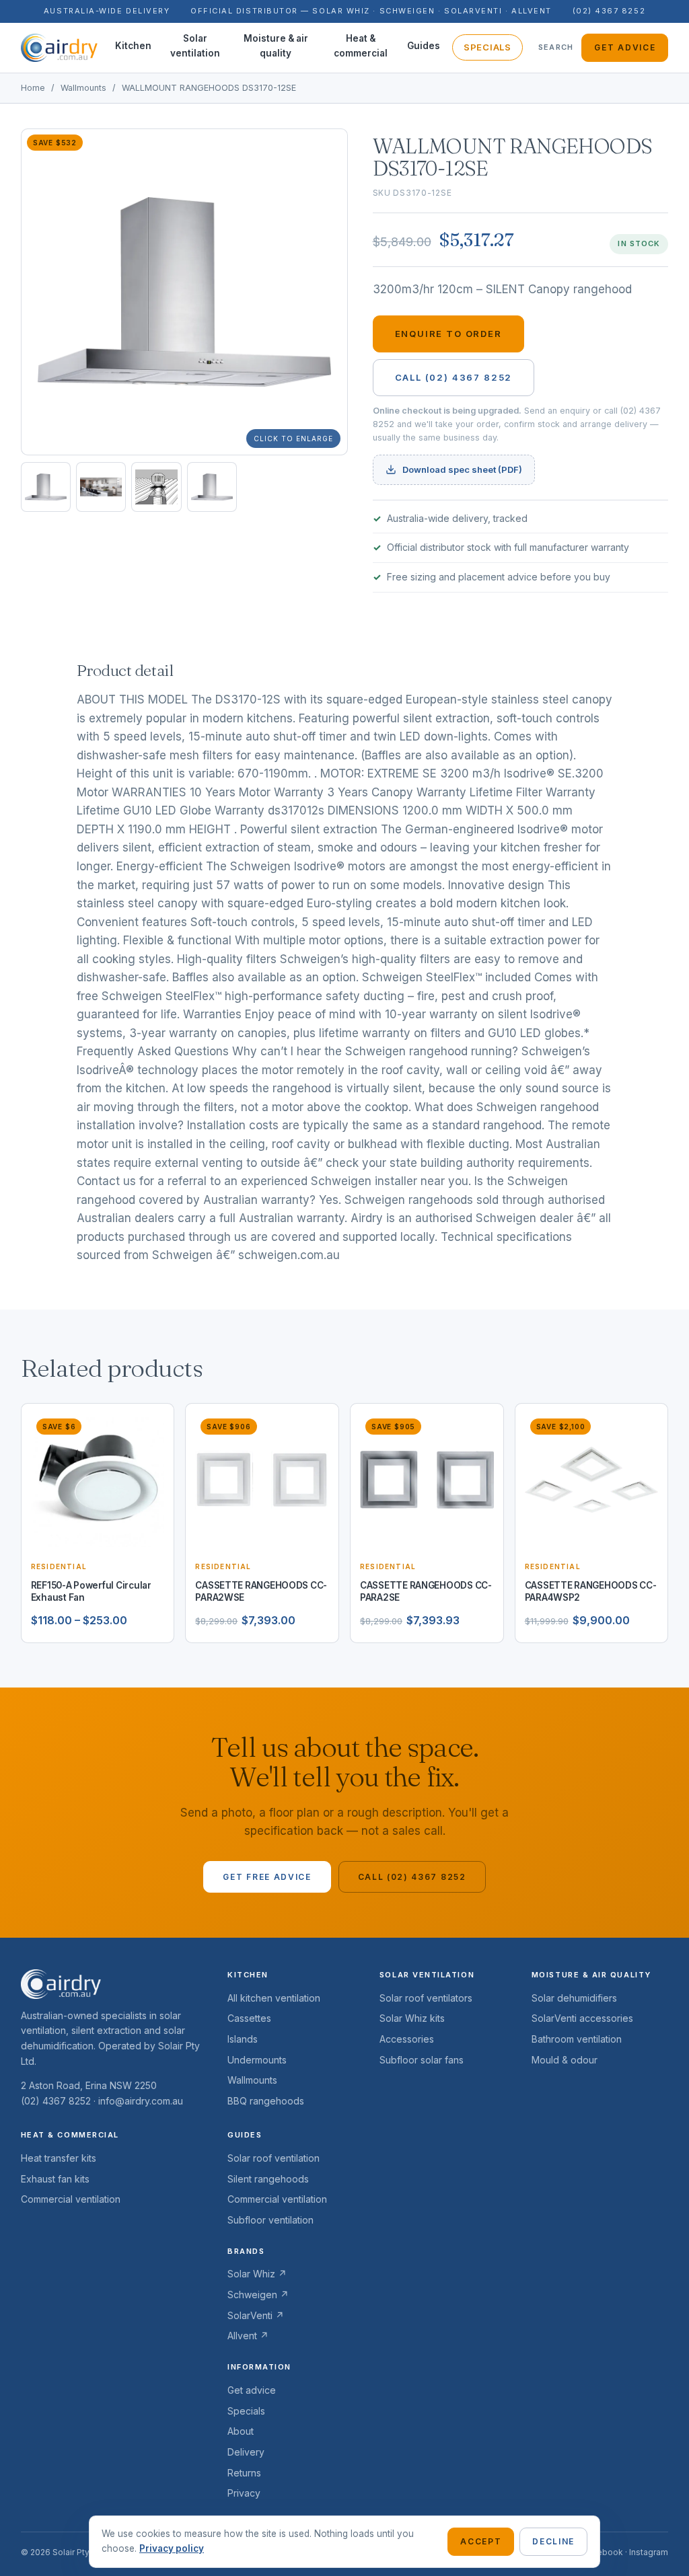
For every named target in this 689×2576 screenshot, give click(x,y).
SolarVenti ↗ (256, 2315)
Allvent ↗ (248, 2336)
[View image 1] (46, 487)
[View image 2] (101, 487)
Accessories (407, 2039)
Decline (553, 2541)
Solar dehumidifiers (574, 1998)
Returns (244, 2473)
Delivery (246, 2452)
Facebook (603, 2552)
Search (556, 47)
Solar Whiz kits (412, 2018)
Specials (487, 47)
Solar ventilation (195, 46)
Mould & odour (565, 2060)
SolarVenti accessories (582, 2018)
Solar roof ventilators (426, 1998)
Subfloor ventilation (270, 2220)
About (241, 2431)
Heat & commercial (361, 46)
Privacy (244, 2493)
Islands (243, 2039)
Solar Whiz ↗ (257, 2274)
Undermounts (257, 2060)
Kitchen (133, 46)
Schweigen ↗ (258, 2295)
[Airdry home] (59, 48)
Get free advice (267, 1877)
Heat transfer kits (59, 2158)
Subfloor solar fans (422, 2060)
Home (33, 88)
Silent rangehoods (268, 2179)
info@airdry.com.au (141, 2101)
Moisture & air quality (276, 46)
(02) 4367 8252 (609, 11)
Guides (424, 46)
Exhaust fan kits (55, 2179)
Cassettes (249, 2018)
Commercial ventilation (71, 2199)
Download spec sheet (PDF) (462, 469)
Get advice (625, 47)
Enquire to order (448, 334)
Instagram (649, 2552)
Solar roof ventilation (274, 2158)
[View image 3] (156, 487)
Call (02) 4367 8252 (454, 377)
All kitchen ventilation (274, 1998)
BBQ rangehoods (266, 2101)
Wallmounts (83, 88)
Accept (481, 2541)
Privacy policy (172, 2548)
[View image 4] (212, 487)
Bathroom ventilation (577, 2039)
